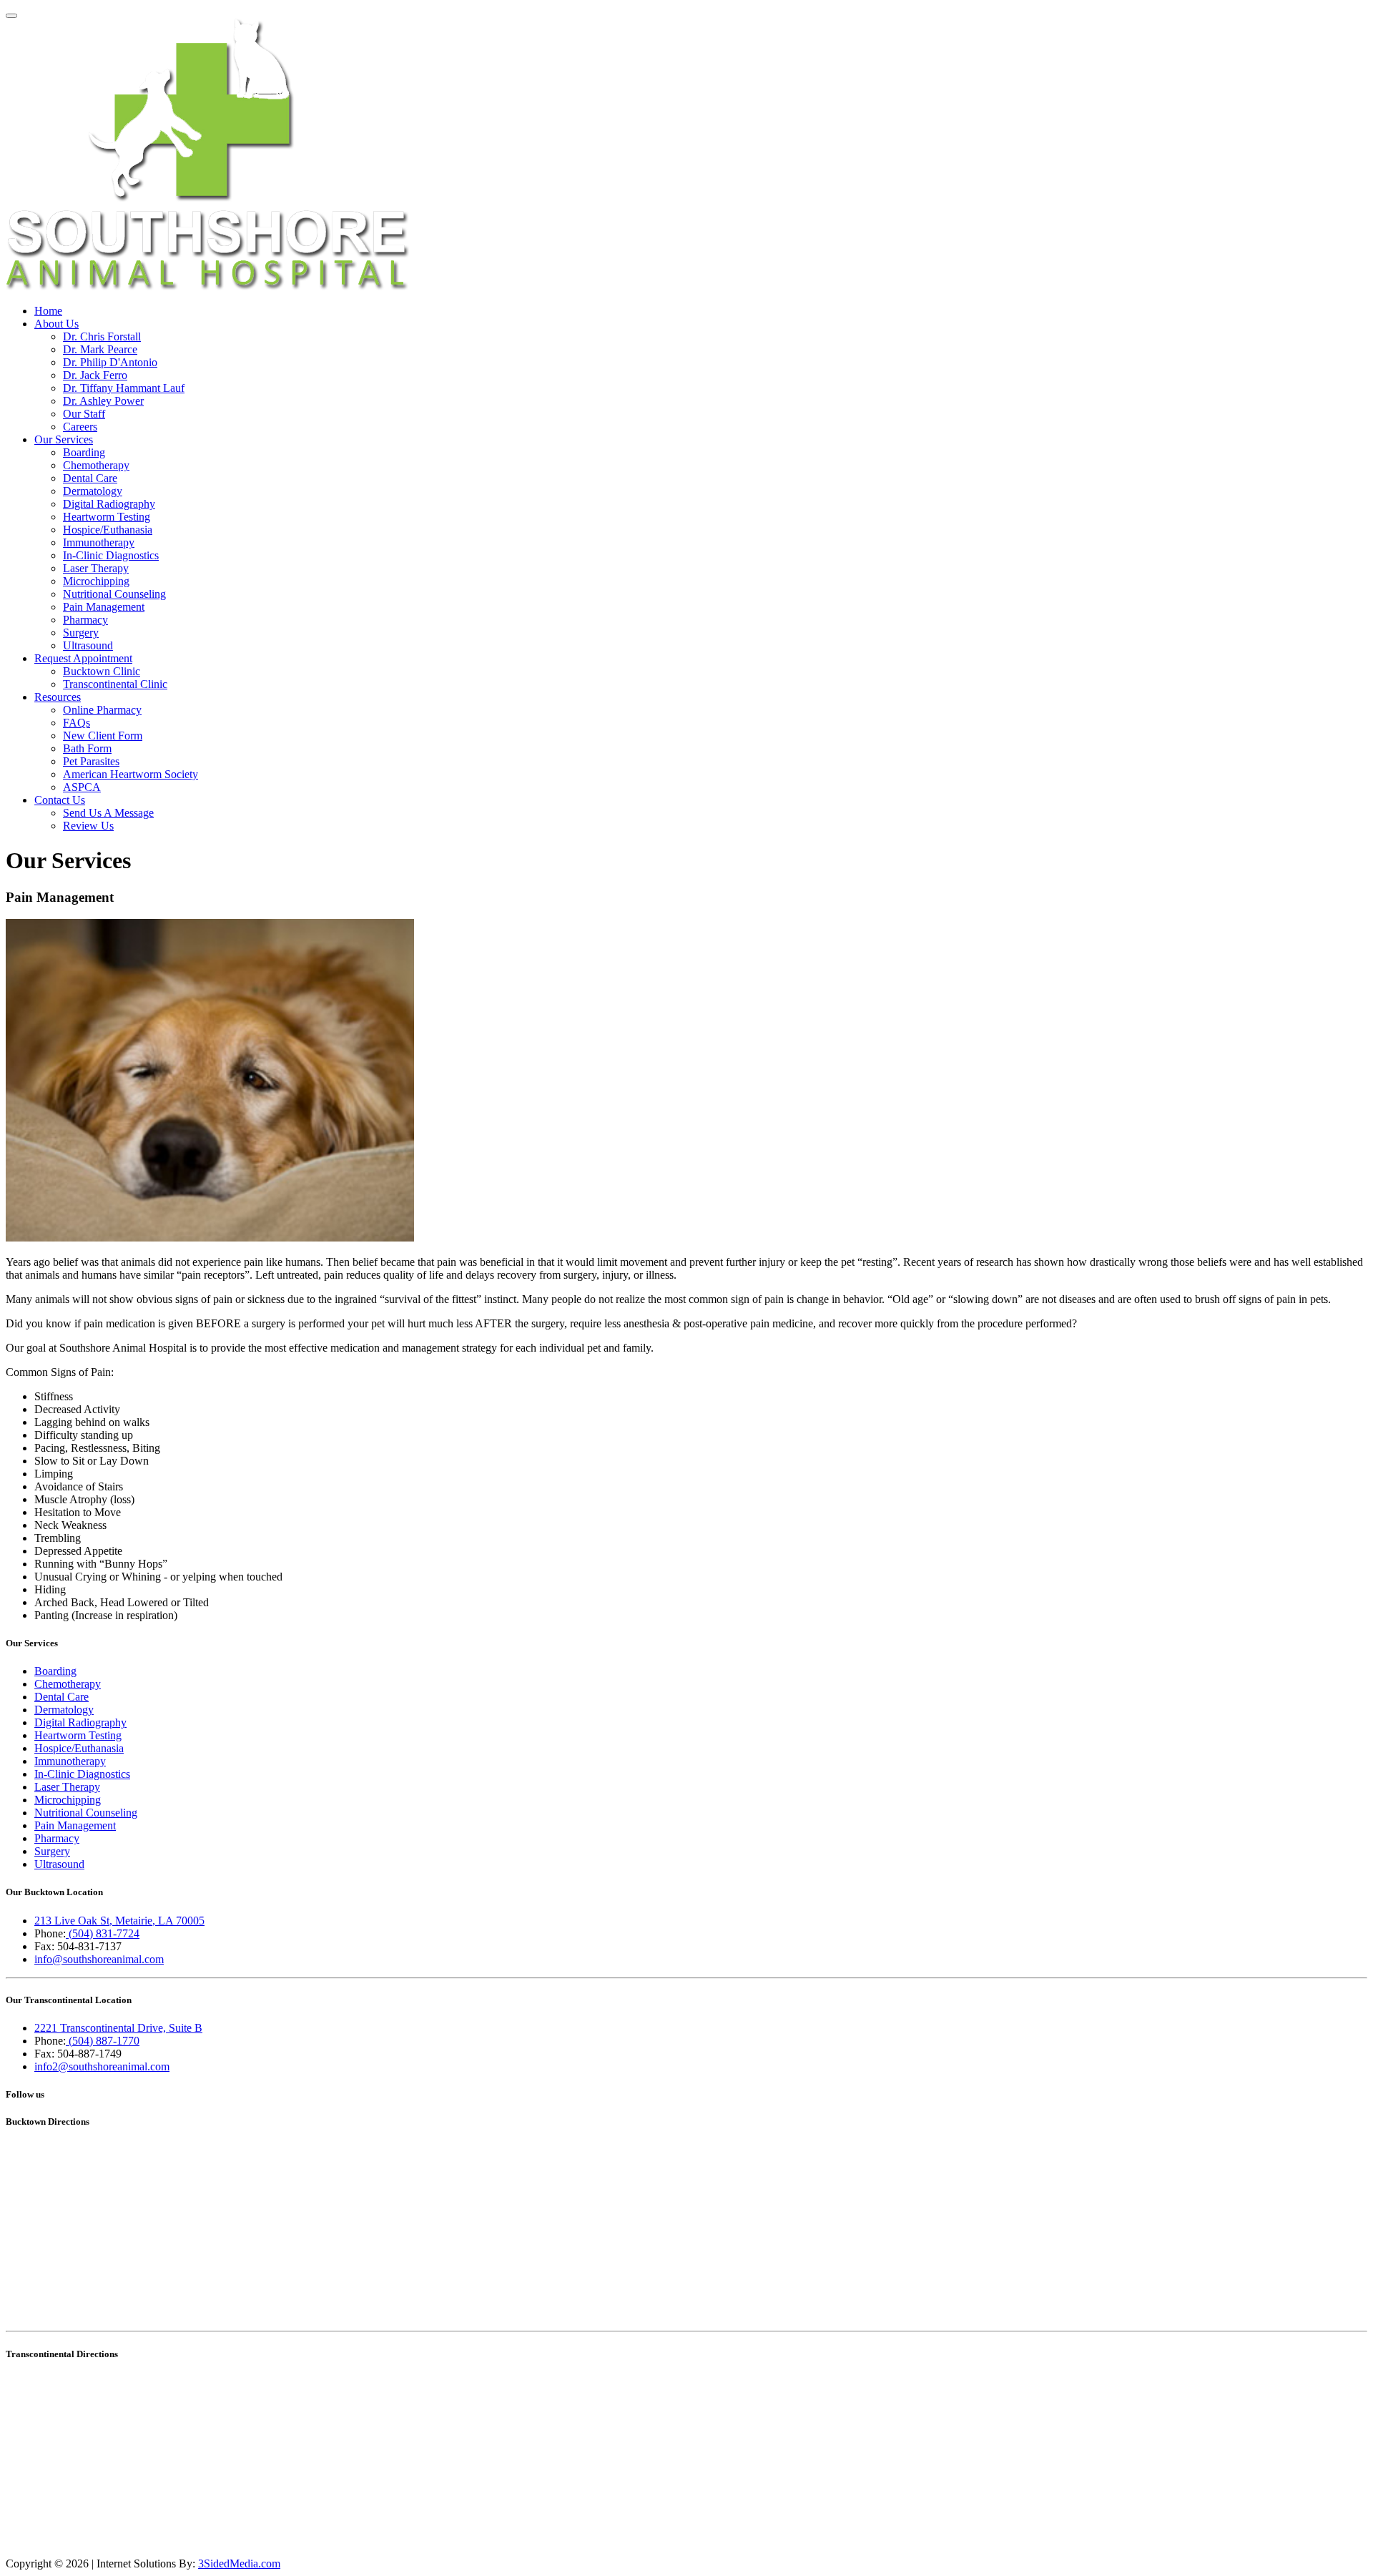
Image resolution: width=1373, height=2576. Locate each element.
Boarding (84, 452)
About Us (56, 324)
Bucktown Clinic (102, 671)
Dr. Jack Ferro (95, 375)
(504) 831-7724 (103, 1933)
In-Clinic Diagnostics (111, 555)
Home (48, 311)
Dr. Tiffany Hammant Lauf (124, 388)
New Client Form (103, 736)
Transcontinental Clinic (115, 684)
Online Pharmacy (102, 710)
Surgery (81, 633)
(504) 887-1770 (103, 2041)
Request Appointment (83, 658)
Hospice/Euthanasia (108, 530)
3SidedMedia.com (239, 2563)
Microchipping (96, 581)
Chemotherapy (96, 465)
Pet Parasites (91, 761)
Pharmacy (85, 620)
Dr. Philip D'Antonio (110, 362)
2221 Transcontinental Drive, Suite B (118, 2028)
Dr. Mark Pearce (100, 349)
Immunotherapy (99, 542)
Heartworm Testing (107, 517)
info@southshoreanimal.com (99, 1959)
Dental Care (90, 478)
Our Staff (84, 414)
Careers (80, 427)
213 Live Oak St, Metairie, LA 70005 (119, 1921)
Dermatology (93, 491)
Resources (58, 697)
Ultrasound (88, 645)
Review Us (88, 826)
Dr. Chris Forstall (102, 336)
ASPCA (82, 787)
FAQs (77, 723)
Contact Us (60, 800)
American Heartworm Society (131, 774)
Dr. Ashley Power (103, 401)
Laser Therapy (96, 568)
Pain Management (104, 607)
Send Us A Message (108, 813)
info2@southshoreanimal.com (102, 2066)
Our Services (64, 439)
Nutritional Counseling (114, 594)
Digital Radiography (109, 504)
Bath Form (87, 748)
